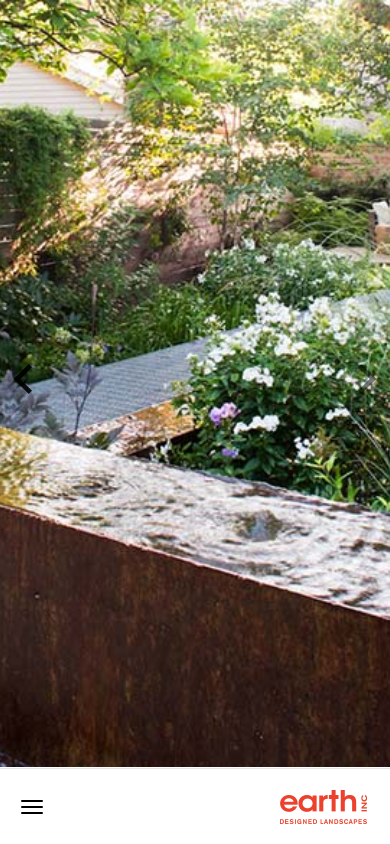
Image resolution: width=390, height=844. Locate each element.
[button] (13, 383)
